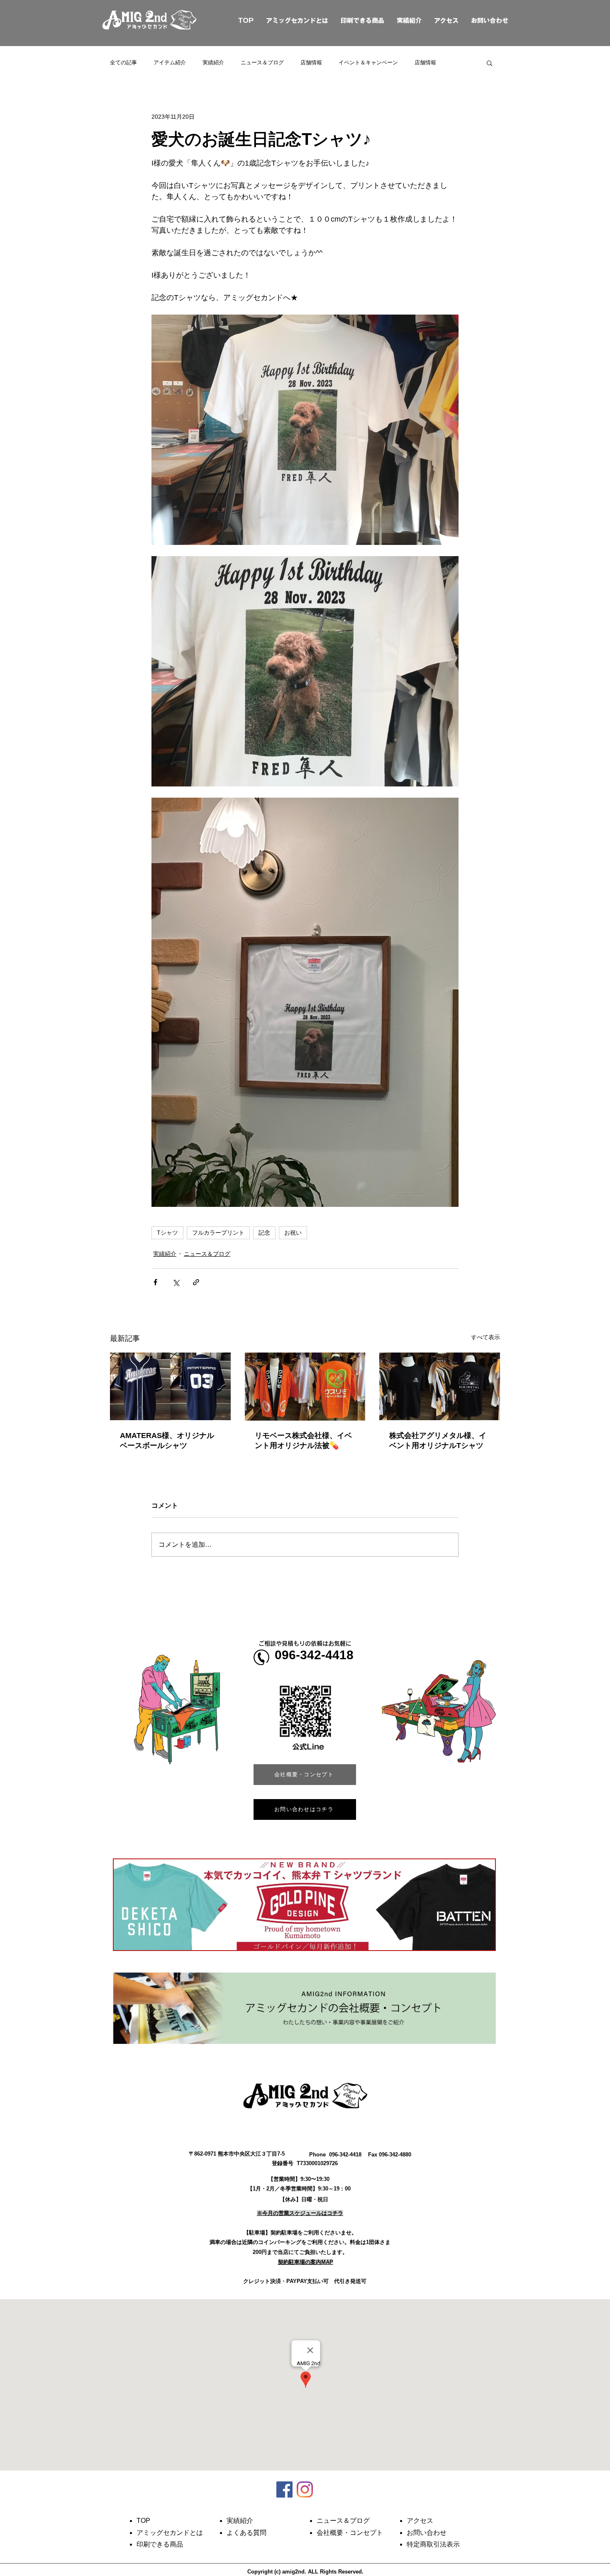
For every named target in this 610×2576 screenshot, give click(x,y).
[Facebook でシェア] (155, 1282)
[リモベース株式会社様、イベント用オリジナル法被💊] (305, 1387)
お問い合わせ (490, 21)
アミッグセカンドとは (297, 21)
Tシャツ (167, 1233)
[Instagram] (305, 2489)
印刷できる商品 (362, 21)
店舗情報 (311, 62)
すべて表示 (486, 1337)
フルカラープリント (218, 1233)
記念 (264, 1233)
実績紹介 (409, 21)
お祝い (293, 1233)
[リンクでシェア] (196, 1282)
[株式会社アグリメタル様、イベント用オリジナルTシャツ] (440, 1386)
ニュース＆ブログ (262, 62)
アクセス (446, 21)
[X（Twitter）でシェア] (176, 1282)
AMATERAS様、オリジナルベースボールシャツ (167, 1441)
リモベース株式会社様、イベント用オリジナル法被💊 (303, 1441)
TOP (236, 21)
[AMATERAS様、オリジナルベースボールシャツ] (170, 1386)
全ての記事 (123, 62)
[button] (489, 63)
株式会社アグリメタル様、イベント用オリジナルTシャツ (438, 1441)
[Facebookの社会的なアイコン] (284, 2489)
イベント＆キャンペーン (368, 62)
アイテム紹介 (170, 62)
